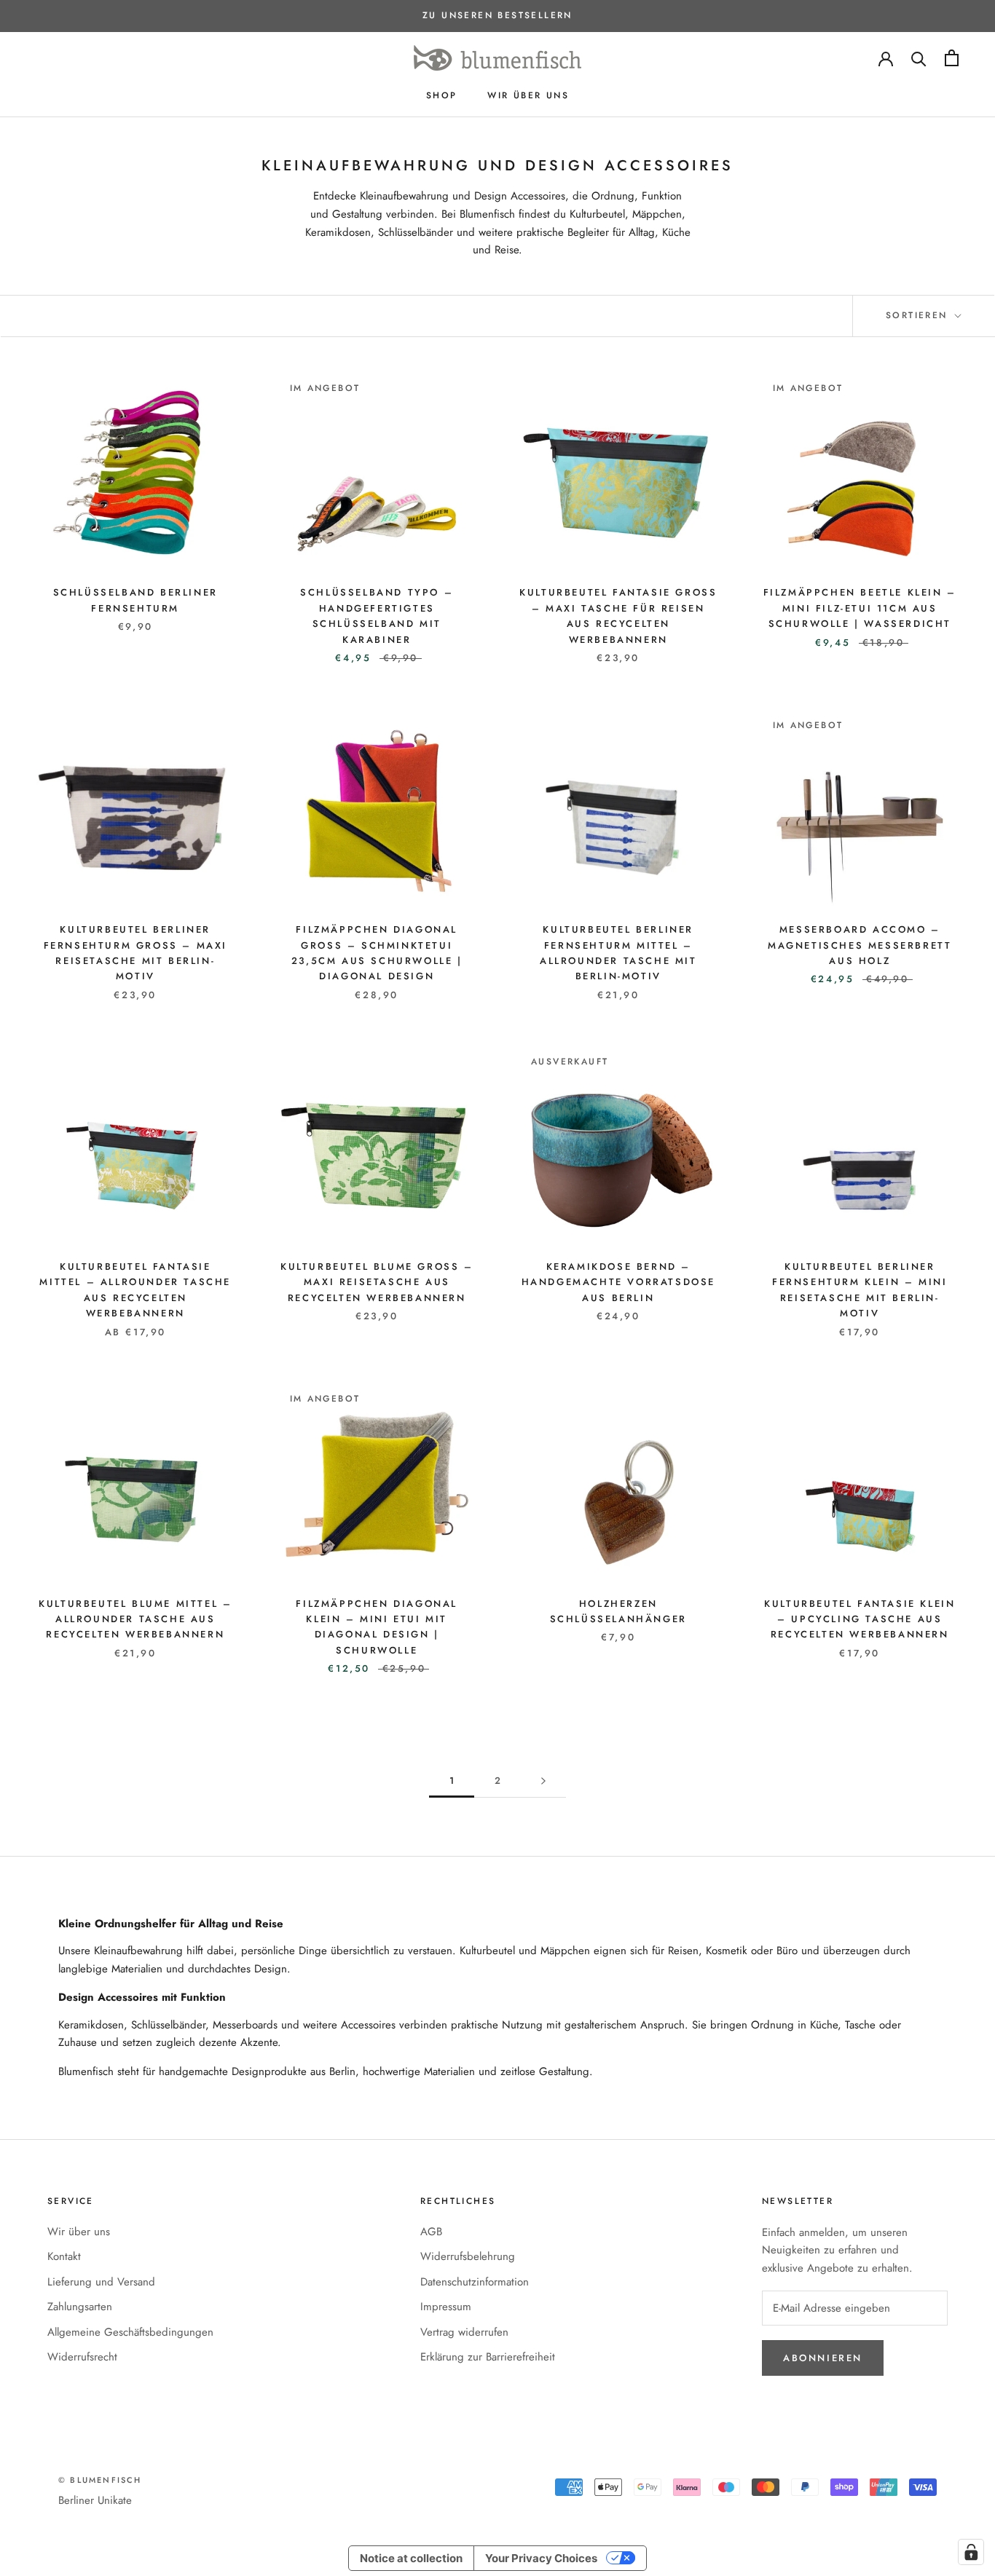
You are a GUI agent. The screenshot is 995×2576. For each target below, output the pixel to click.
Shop (442, 95)
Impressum (446, 2307)
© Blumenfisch (100, 2480)
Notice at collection (411, 2558)
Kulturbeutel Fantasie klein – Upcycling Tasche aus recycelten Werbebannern (860, 1619)
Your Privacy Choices (541, 2558)
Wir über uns (528, 95)
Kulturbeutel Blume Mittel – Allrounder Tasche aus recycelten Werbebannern (135, 1619)
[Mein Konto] (886, 58)
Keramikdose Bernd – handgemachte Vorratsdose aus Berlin (618, 1282)
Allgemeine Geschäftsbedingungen (130, 2332)
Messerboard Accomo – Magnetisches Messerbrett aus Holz (860, 945)
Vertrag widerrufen (464, 2332)
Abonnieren (823, 2358)
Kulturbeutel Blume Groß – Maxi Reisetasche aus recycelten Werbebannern (377, 1282)
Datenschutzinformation (475, 2282)
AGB (431, 2232)
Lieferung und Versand (101, 2282)
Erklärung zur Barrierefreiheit (488, 2357)
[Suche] (919, 58)
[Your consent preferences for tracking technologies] (971, 2552)
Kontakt (64, 2256)
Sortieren (919, 315)
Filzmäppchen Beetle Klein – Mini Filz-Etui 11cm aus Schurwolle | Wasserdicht (860, 608)
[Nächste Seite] (543, 1781)
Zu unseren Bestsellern (497, 15)
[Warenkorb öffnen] (952, 58)
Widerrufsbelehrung (468, 2256)
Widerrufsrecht (82, 2357)
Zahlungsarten (80, 2307)
